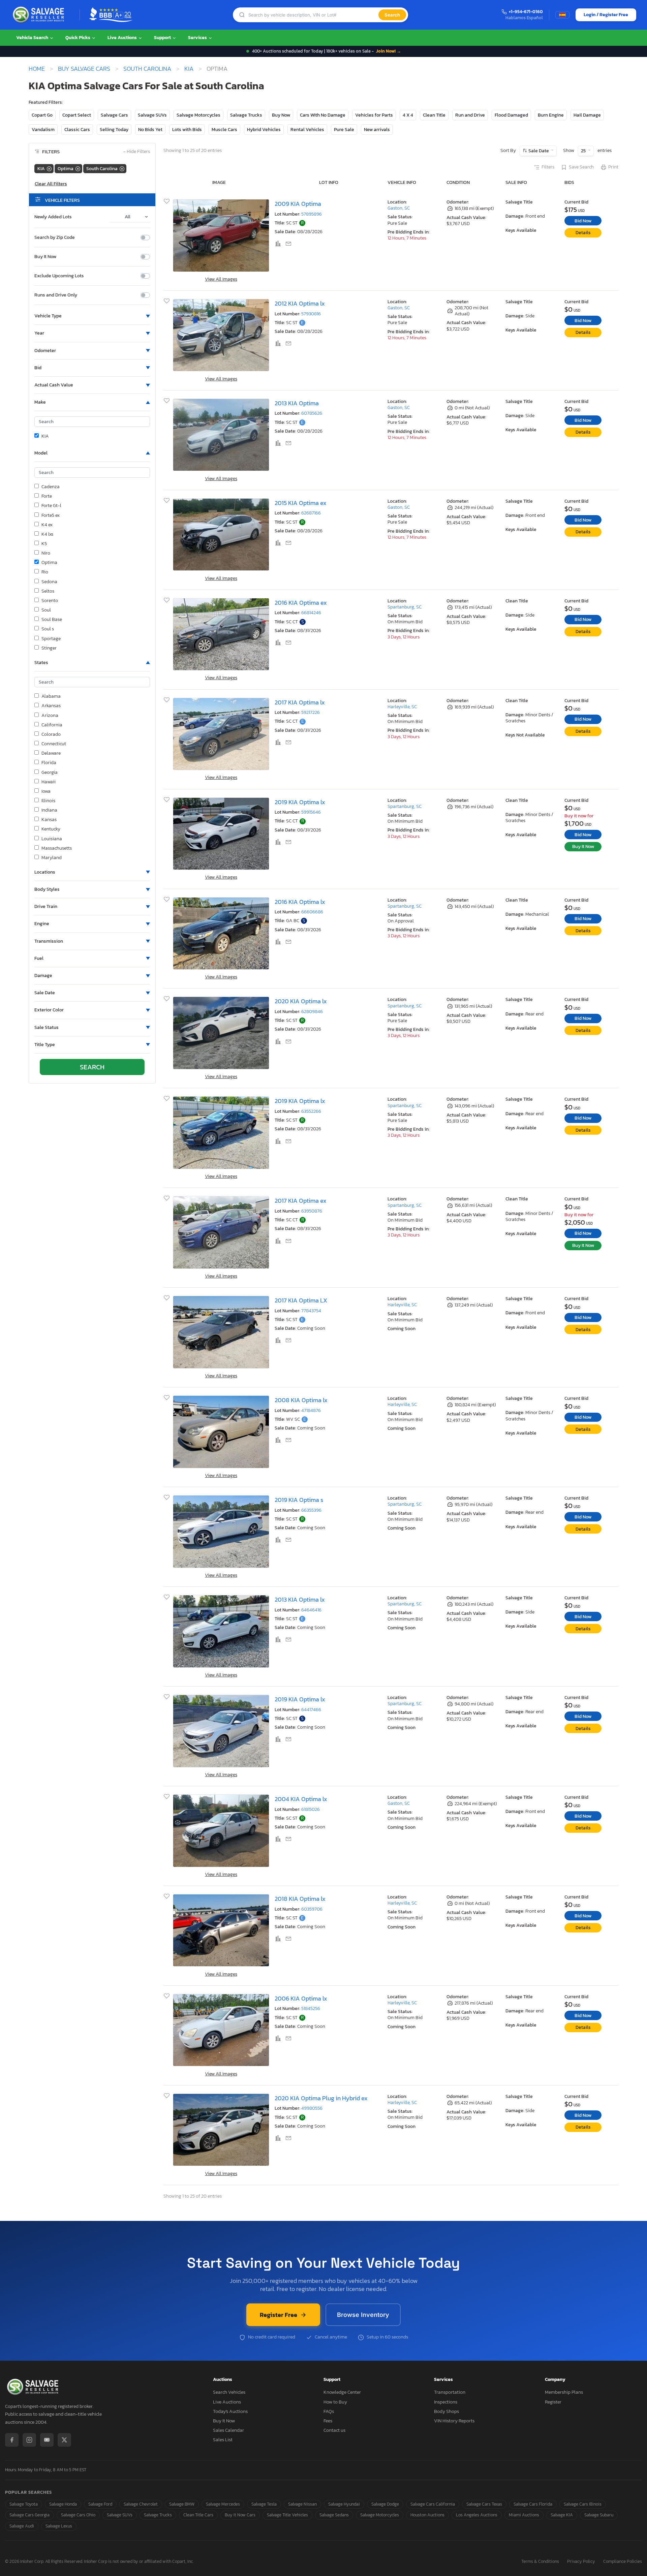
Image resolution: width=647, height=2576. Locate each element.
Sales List (223, 2440)
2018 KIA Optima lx (300, 1899)
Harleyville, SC (402, 707)
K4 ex (47, 525)
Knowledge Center (342, 2392)
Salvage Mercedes (223, 2504)
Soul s (48, 629)
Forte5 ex (51, 515)
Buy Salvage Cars (84, 69)
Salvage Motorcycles (198, 115)
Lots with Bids (187, 130)
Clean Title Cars (198, 2515)
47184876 (311, 1410)
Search (392, 15)
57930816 (311, 314)
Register (553, 2402)
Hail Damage (587, 115)
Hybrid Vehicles (264, 130)
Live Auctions (123, 38)
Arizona (50, 716)
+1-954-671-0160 (526, 12)
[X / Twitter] (64, 2440)
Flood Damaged (511, 115)
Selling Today (114, 130)
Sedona (49, 582)
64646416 (311, 1610)
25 (584, 151)
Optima (49, 563)
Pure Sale (344, 130)
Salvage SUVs (152, 115)
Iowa (46, 791)
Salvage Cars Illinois (583, 2504)
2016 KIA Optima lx (300, 902)
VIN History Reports (454, 2421)
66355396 (311, 1510)
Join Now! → (389, 51)
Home (37, 69)
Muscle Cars (224, 130)
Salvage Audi (22, 2526)
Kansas (49, 820)
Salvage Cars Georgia (29, 2515)
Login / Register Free (606, 15)
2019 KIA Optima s (299, 1500)
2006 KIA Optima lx (301, 1998)
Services (198, 38)
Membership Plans (564, 2392)
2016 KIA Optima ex (301, 603)
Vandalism (43, 130)
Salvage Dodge (385, 2504)
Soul (46, 610)
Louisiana (52, 839)
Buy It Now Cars (240, 2515)
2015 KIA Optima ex (301, 503)
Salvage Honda (63, 2504)
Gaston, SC (399, 208)
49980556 (312, 2108)
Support (163, 38)
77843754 (311, 1311)
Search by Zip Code (55, 238)
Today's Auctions (230, 2411)
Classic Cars (77, 130)
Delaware (51, 753)
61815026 (311, 1809)
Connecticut (54, 744)
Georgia (50, 773)
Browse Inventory (363, 2315)
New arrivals (377, 130)
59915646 (311, 812)
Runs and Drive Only (56, 295)
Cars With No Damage (323, 115)
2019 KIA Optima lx (300, 802)
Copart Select (77, 115)
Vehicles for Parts (374, 115)
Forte (47, 496)
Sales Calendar (228, 2430)
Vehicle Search (33, 38)
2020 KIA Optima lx (301, 1001)
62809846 (312, 1012)
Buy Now (281, 115)
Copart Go (42, 115)
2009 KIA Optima (298, 204)
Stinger (49, 648)
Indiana (49, 810)
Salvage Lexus (59, 2526)
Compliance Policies (623, 2562)
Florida (49, 763)
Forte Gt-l (51, 506)
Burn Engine (551, 115)
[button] (92, 316)
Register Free (279, 2315)
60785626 (312, 413)
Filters (548, 167)
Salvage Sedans (334, 2515)
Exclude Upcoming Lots (59, 276)
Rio (45, 572)
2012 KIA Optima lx (300, 303)
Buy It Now (45, 257)
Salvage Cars (114, 115)
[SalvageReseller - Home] (40, 15)
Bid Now (583, 221)
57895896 (312, 214)
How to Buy (335, 2402)
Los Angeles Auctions (477, 2515)
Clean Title (434, 115)
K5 (44, 544)
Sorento (50, 601)
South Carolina (147, 69)
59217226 (311, 712)
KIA (189, 69)
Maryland (52, 858)
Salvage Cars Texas (484, 2504)
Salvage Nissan (302, 2504)
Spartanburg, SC (405, 607)
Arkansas (51, 706)
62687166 (311, 513)
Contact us (334, 2430)
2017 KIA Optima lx (300, 702)
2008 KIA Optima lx (301, 1400)
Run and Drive (470, 115)
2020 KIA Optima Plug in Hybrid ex (321, 2098)
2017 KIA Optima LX (301, 1300)
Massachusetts (57, 848)
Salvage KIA (562, 2515)
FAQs (329, 2411)
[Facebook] (12, 2440)
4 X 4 (408, 115)
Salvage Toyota (24, 2504)
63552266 (311, 1111)
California (52, 725)
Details (583, 233)
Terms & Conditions (540, 2562)
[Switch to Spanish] (562, 15)
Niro (46, 553)
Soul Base (52, 620)
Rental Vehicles (307, 130)
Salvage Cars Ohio (78, 2515)
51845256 (311, 2008)
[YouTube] (47, 2440)
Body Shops (446, 2411)
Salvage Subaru (599, 2515)
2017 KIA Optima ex (301, 1201)
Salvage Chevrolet (141, 2504)
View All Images (221, 279)
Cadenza (51, 487)
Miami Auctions (524, 2515)
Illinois (48, 801)
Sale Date (539, 151)
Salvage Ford (100, 2504)
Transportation (450, 2392)
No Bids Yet (150, 130)
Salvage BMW (182, 2504)
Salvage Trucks (246, 115)
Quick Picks (78, 38)
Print (613, 167)
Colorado (51, 734)
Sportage (51, 639)
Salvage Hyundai (344, 2504)
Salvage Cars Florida (533, 2504)
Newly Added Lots (53, 217)
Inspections (446, 2402)
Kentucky (51, 829)
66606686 (312, 912)
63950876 (312, 1211)
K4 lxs (47, 534)
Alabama (51, 696)
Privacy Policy (581, 2562)
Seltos (48, 591)
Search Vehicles (229, 2392)
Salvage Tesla (264, 2504)
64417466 (311, 1710)
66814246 (311, 613)
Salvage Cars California (433, 2504)
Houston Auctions (427, 2515)
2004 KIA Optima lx (301, 1799)
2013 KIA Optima (297, 403)
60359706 (312, 1909)
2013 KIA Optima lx (300, 1599)
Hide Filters (137, 152)
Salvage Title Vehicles (287, 2515)
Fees (328, 2421)
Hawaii (49, 782)
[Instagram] (29, 2440)
